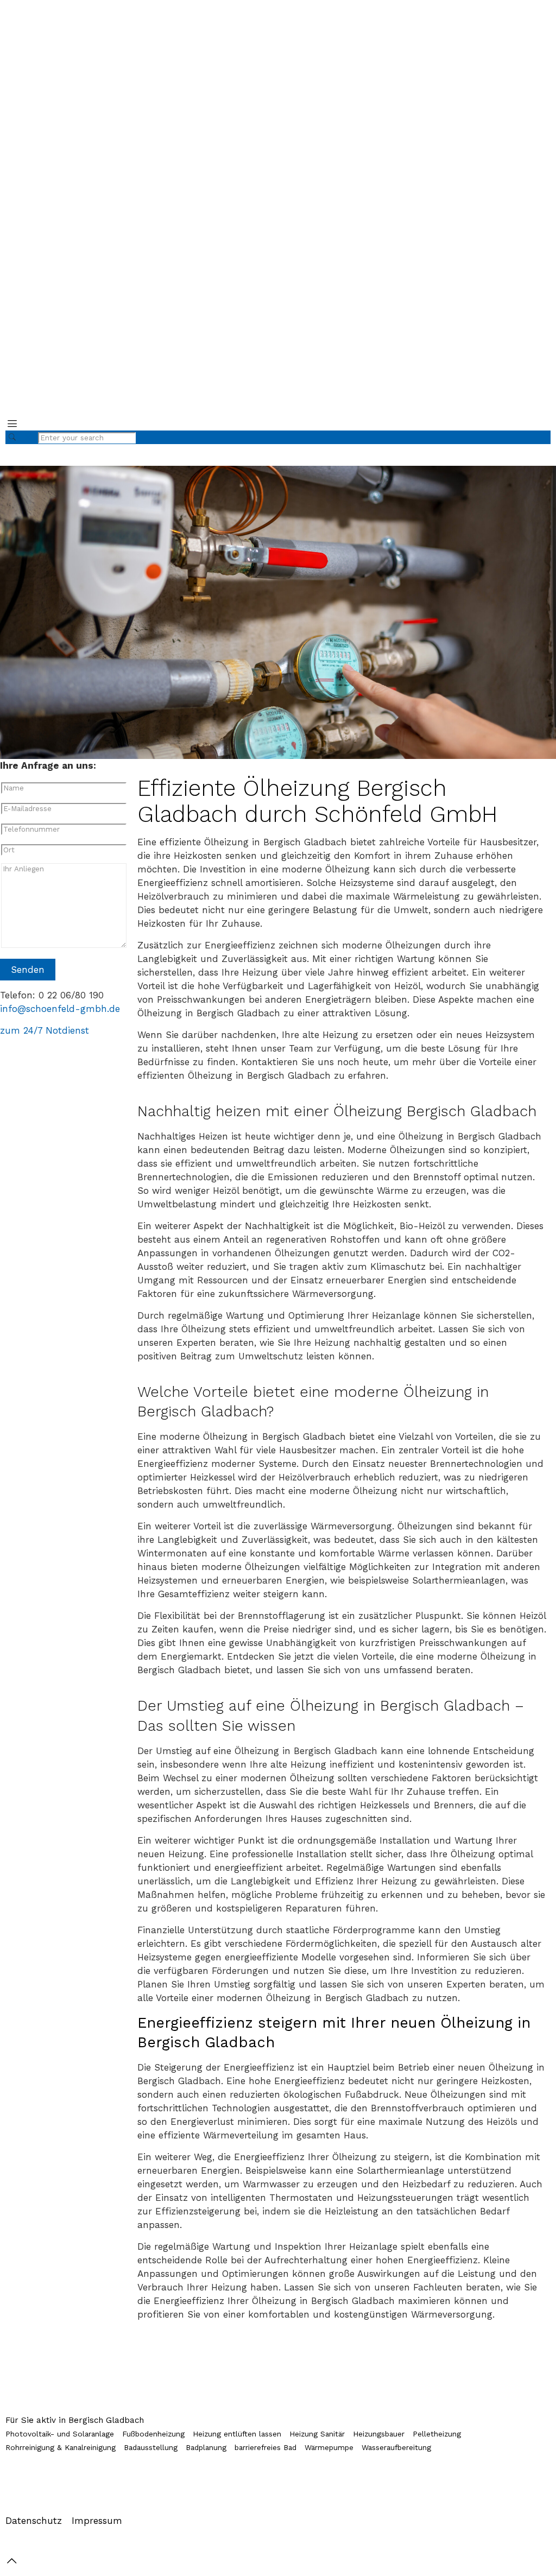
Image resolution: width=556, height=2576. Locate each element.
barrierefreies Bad (266, 2447)
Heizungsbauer (379, 2434)
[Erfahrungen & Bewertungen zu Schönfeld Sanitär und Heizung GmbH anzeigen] (515, 204)
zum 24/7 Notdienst (45, 1030)
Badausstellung (151, 2447)
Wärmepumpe (329, 2447)
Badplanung (206, 2447)
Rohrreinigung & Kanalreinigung (61, 2447)
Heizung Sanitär (317, 2434)
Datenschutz (34, 2521)
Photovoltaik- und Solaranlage (60, 2434)
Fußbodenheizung (153, 2434)
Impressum (97, 2521)
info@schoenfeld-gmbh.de (60, 1009)
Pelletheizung (437, 2434)
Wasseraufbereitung (396, 2447)
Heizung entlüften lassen (237, 2434)
